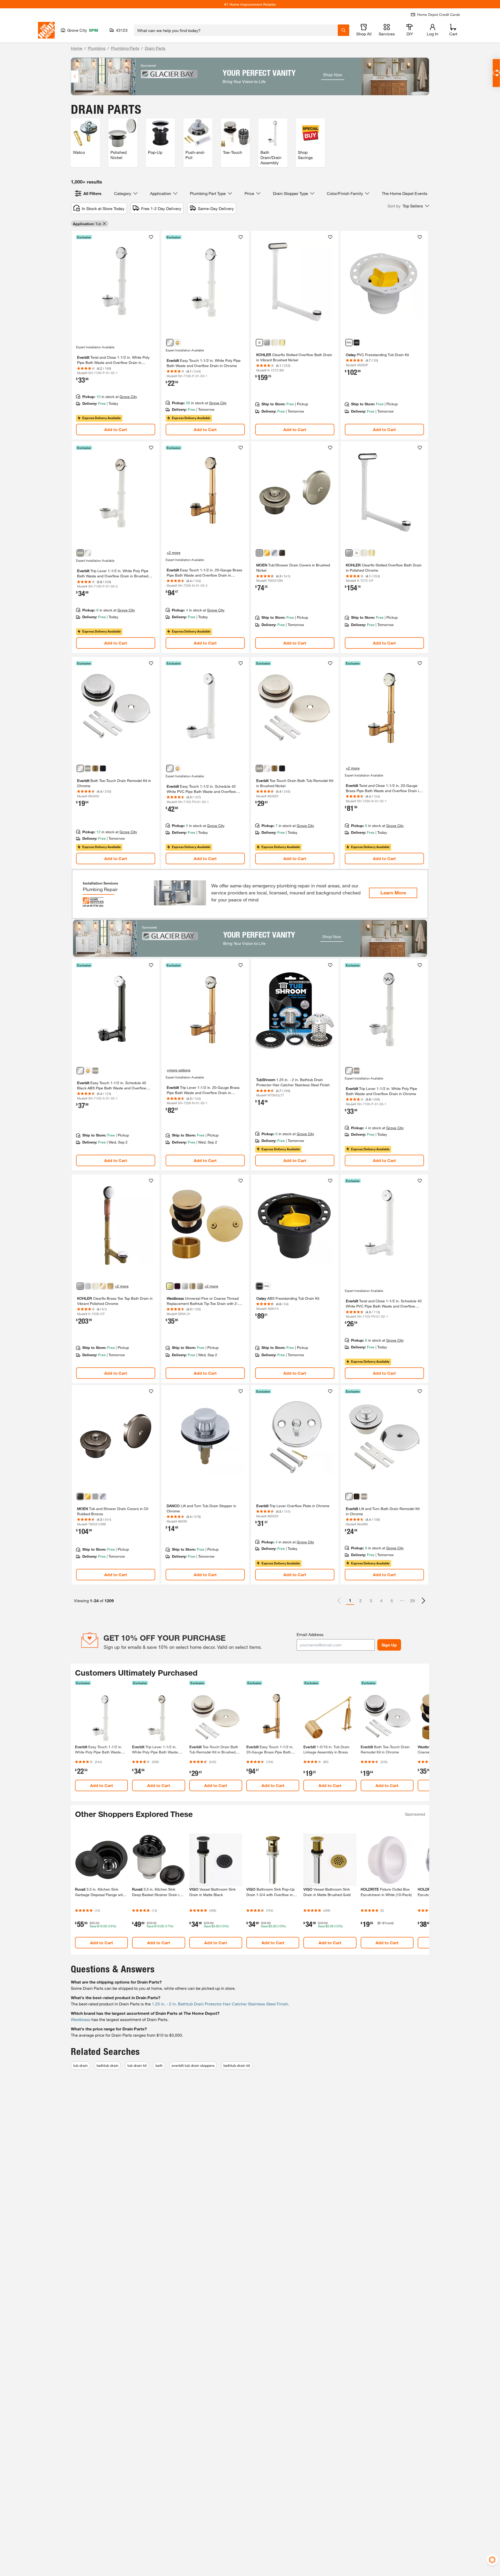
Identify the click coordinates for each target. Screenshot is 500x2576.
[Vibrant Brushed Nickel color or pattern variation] (259, 343)
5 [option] (392, 1600)
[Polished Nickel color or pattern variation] (274, 343)
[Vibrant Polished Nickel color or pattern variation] (95, 1286)
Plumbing (97, 48)
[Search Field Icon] (343, 30)
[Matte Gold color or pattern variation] (177, 343)
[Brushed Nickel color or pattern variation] (80, 553)
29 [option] (413, 1600)
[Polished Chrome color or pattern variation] (267, 343)
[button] (408, 206)
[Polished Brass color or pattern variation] (267, 553)
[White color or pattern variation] (349, 343)
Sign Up (389, 1645)
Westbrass (81, 2019)
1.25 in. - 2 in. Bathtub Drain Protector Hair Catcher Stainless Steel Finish (220, 2004)
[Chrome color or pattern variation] (170, 343)
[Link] (116, 335)
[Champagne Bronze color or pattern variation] (192, 1286)
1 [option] (350, 1600)
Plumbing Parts (125, 48)
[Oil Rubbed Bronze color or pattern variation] (282, 553)
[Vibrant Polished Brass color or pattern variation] (282, 343)
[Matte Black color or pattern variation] (103, 768)
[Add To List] (151, 237)
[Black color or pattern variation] (357, 343)
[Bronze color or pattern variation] (357, 1497)
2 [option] (361, 1600)
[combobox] (236, 30)
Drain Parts (155, 48)
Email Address (310, 1634)
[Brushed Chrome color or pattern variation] (88, 1286)
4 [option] (381, 1600)
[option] (423, 1601)
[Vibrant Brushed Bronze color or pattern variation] (110, 1286)
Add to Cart (116, 429)
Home (77, 48)
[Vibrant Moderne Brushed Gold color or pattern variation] (103, 1286)
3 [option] (371, 1600)
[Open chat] (496, 73)
